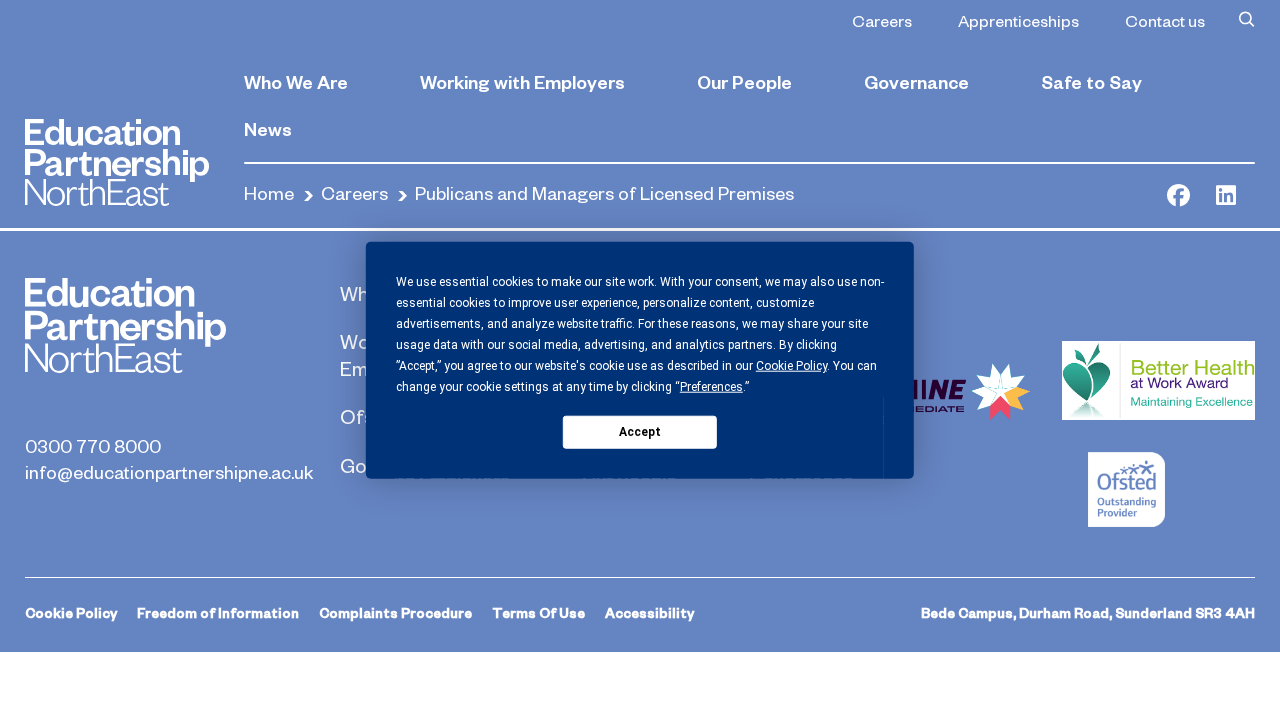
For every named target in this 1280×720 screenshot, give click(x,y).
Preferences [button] (711, 387)
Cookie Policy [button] (791, 366)
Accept (640, 431)
